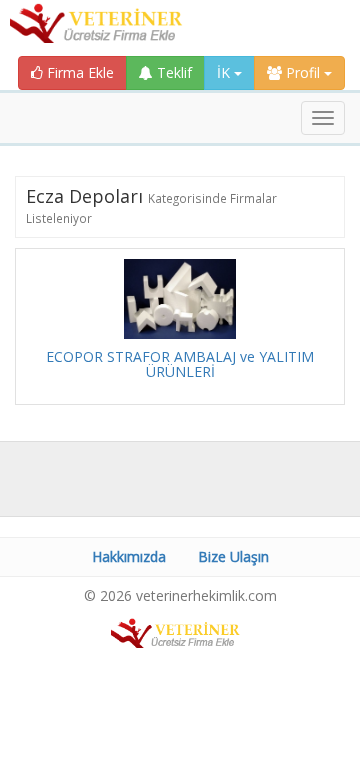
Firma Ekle (78, 72)
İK (225, 72)
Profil (303, 72)
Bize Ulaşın (233, 556)
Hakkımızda (129, 556)
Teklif (172, 72)
